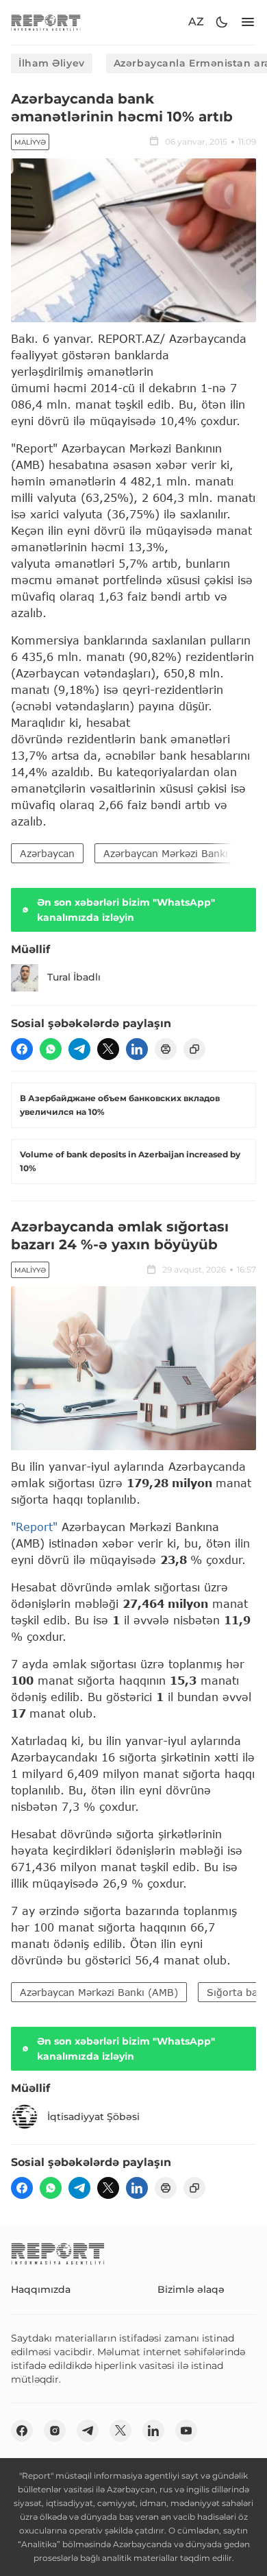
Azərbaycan (47, 853)
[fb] (22, 1049)
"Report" (34, 1527)
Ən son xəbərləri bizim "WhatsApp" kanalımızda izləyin (126, 910)
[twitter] (108, 1049)
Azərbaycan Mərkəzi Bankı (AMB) (99, 1992)
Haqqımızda (41, 2289)
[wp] (51, 1049)
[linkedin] (137, 1049)
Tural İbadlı (74, 977)
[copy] (194, 1049)
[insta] (55, 2431)
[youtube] (186, 2431)
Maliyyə (30, 142)
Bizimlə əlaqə (191, 2289)
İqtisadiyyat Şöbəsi (93, 2117)
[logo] (46, 22)
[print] (166, 1049)
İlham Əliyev (52, 63)
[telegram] (79, 1049)
